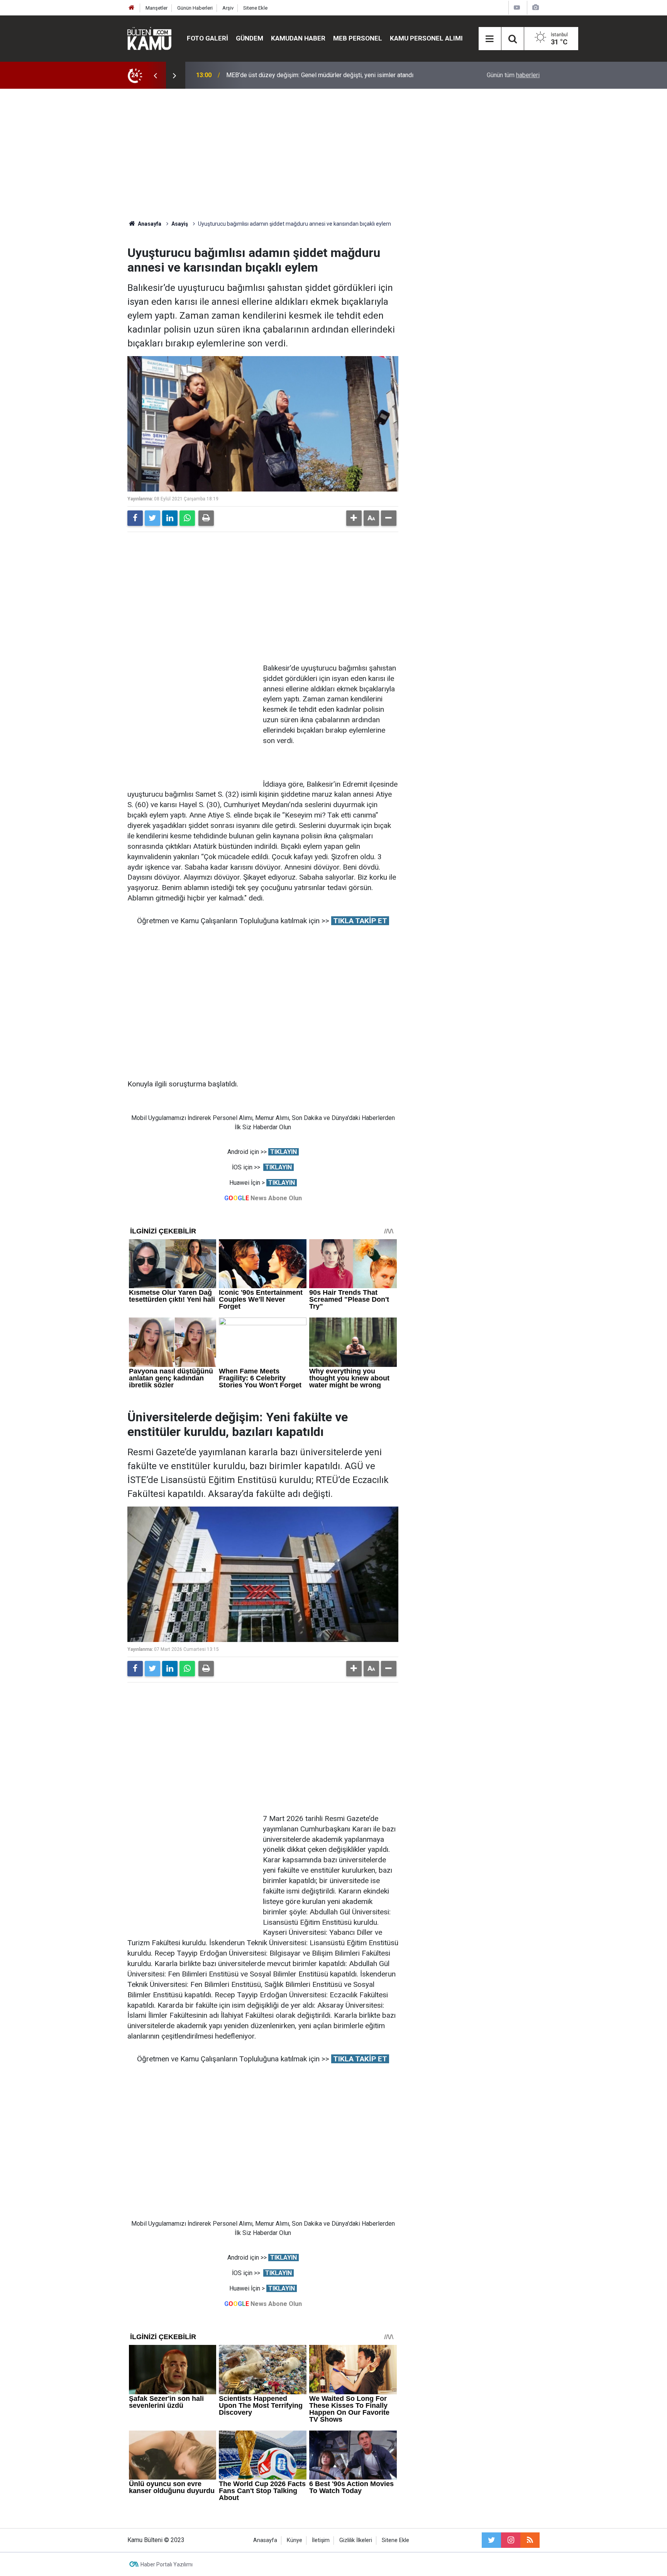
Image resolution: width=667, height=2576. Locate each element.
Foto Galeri (207, 38)
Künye (295, 2540)
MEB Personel (358, 38)
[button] (354, 518)
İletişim (321, 2540)
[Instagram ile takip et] (511, 2540)
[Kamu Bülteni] (149, 39)
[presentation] (155, 75)
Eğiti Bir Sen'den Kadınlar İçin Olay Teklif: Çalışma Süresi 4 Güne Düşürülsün (327, 75)
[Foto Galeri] (535, 8)
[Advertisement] (333, 154)
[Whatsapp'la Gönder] (187, 518)
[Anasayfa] (132, 8)
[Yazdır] (206, 518)
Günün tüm (513, 75)
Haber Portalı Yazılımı (167, 2564)
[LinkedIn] (170, 518)
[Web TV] (517, 8)
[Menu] (490, 39)
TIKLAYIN (284, 1152)
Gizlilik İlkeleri (356, 2540)
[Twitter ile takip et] (491, 2540)
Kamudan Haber (298, 38)
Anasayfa (265, 2540)
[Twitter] (152, 518)
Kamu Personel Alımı (426, 38)
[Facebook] (135, 518)
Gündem (250, 38)
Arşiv (228, 8)
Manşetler (157, 8)
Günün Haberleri (195, 8)
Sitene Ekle (255, 8)
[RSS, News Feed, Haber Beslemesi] (530, 2540)
